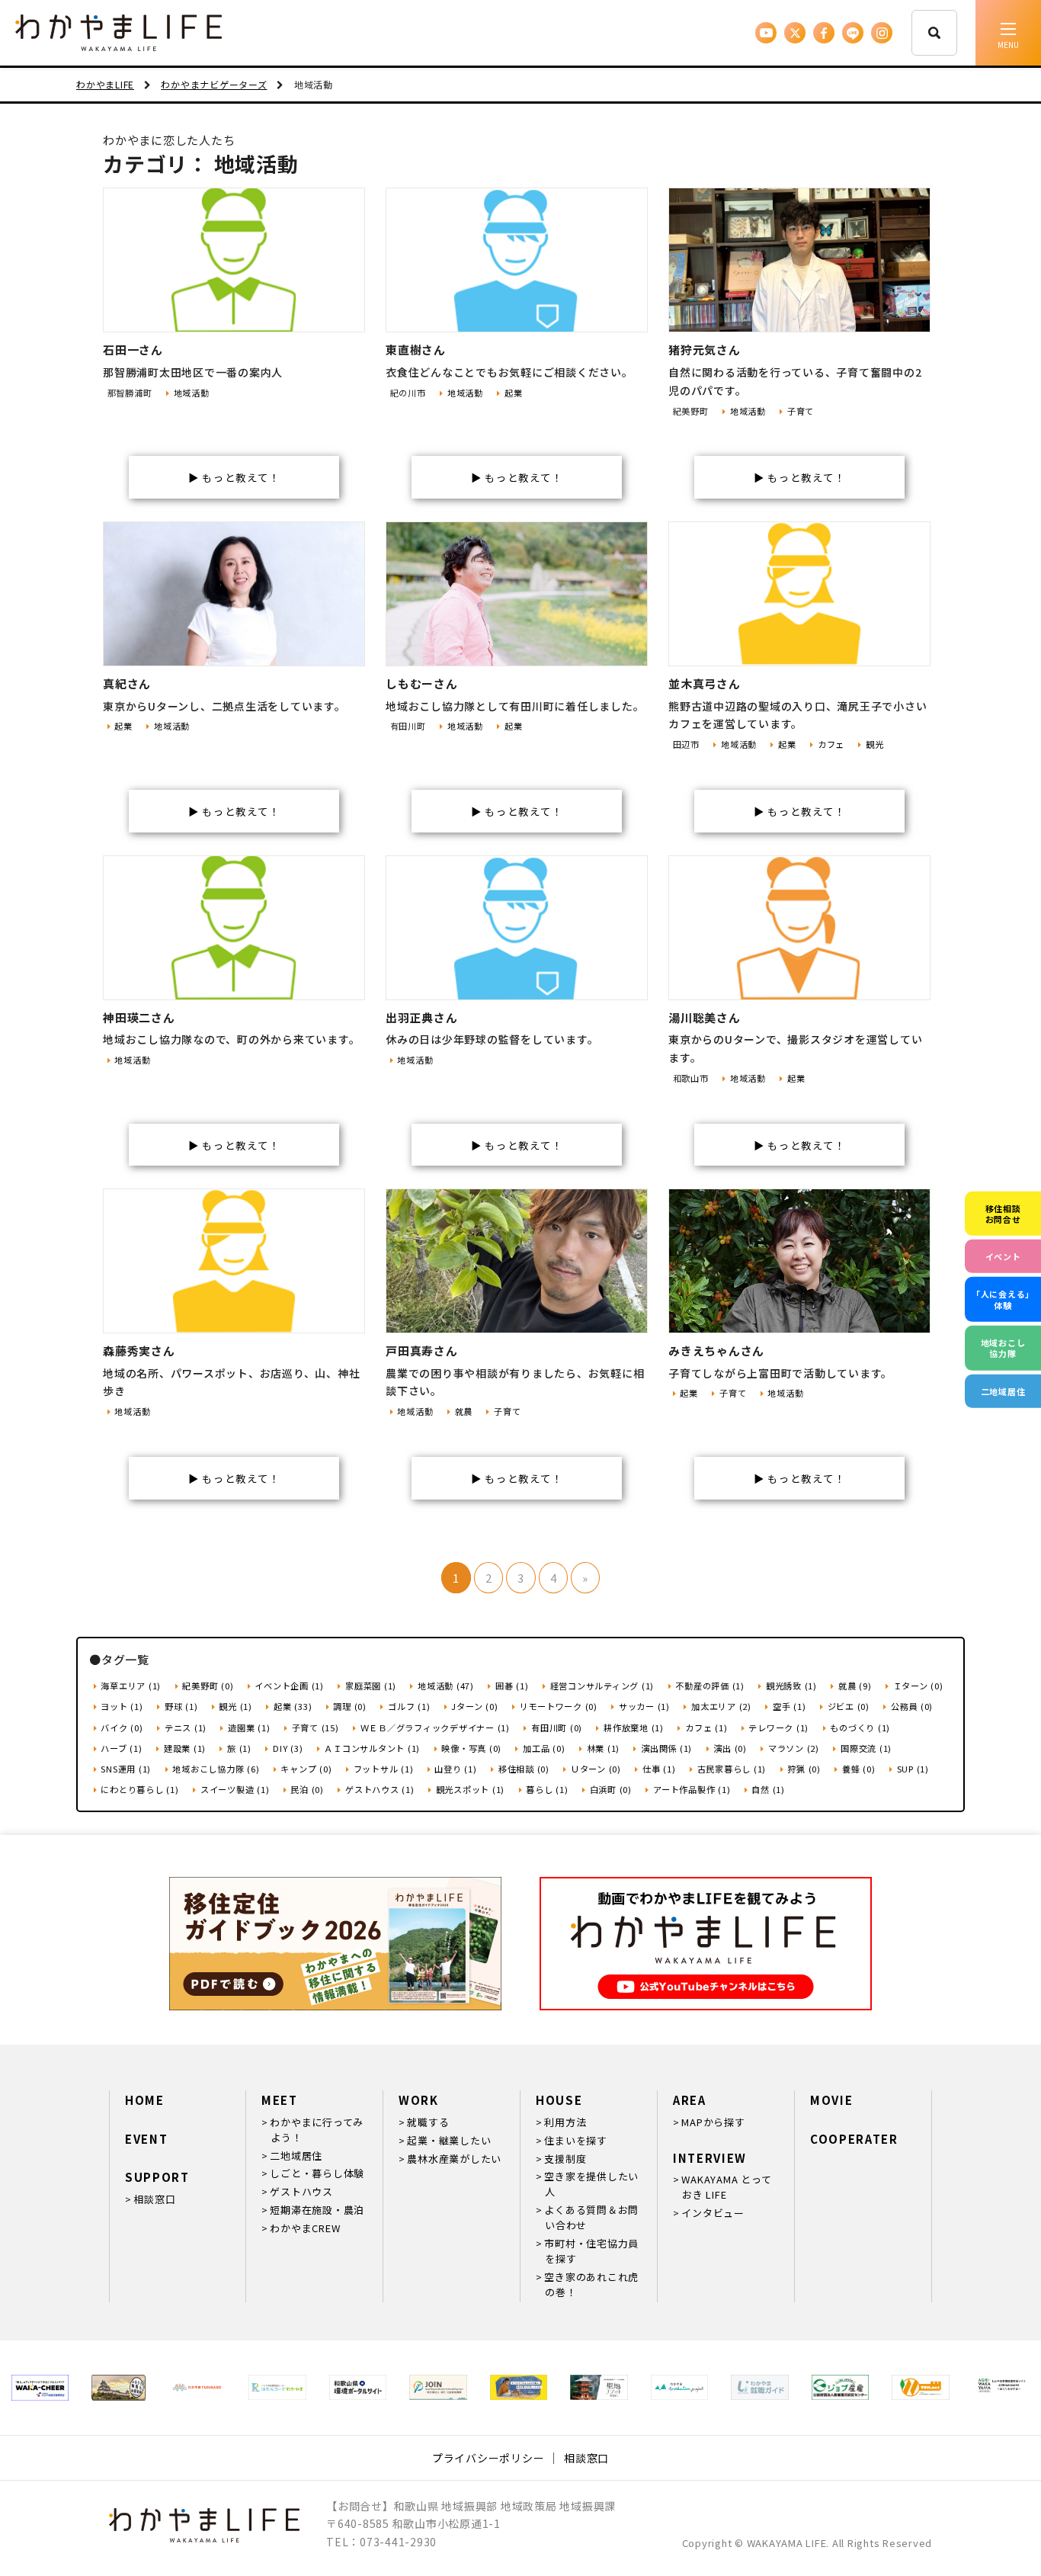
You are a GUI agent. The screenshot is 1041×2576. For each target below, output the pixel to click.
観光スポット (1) (470, 1789)
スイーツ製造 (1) (235, 1789)
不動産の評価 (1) (710, 1686)
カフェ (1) (706, 1727)
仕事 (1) (659, 1769)
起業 (513, 393)
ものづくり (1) (860, 1727)
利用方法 (565, 2122)
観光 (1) (235, 1706)
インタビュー (713, 2213)
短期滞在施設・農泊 (317, 2210)
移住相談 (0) (524, 1769)
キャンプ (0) (306, 1769)
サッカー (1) (644, 1706)
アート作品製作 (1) (692, 1789)
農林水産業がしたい (454, 2159)
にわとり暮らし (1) (139, 1789)
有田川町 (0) (557, 1727)
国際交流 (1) (866, 1748)
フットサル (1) (384, 1769)
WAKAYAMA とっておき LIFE (726, 2187)
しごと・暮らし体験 (317, 2173)
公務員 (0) (912, 1706)
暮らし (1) (547, 1789)
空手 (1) (789, 1706)
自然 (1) (768, 1789)
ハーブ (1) (121, 1748)
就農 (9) (855, 1686)
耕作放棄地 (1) (634, 1727)
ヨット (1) (122, 1706)
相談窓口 (154, 2199)
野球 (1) (181, 1706)
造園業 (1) (249, 1727)
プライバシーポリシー (488, 2458)
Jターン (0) (474, 1706)
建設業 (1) (185, 1748)
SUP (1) (913, 1769)
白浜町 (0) (611, 1789)
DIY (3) (288, 1748)
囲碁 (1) (512, 1686)
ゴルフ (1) (409, 1706)
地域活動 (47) (446, 1686)
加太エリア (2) (721, 1706)
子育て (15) (316, 1727)
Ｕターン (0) (596, 1769)
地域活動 (192, 393)
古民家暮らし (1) (732, 1769)
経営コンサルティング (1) (602, 1686)
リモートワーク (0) (559, 1706)
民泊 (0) (307, 1789)
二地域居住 (296, 2156)
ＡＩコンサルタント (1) (372, 1748)
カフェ (831, 744)
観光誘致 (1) (791, 1686)
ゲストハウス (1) (380, 1789)
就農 (464, 1411)
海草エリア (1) (131, 1686)
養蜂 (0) (858, 1769)
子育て (801, 411)
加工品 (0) (544, 1748)
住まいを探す (576, 2140)
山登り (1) (455, 1769)
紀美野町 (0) (208, 1686)
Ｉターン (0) (918, 1686)
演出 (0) (730, 1748)
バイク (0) (122, 1727)
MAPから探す (713, 2122)
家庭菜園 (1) (371, 1686)
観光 (874, 744)
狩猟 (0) (804, 1769)
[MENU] (1008, 33)
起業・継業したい (449, 2140)
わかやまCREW (305, 2228)
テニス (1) (186, 1727)
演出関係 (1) (666, 1748)
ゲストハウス (301, 2191)
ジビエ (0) (849, 1706)
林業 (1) (603, 1748)
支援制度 (565, 2159)
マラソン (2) (794, 1748)
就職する (428, 2122)
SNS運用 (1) (126, 1769)
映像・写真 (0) (471, 1748)
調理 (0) (350, 1706)
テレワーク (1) (778, 1727)
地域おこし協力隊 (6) (216, 1769)
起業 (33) (293, 1706)
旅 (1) (239, 1748)
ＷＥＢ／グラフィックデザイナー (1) (435, 1727)
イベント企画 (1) (289, 1686)
